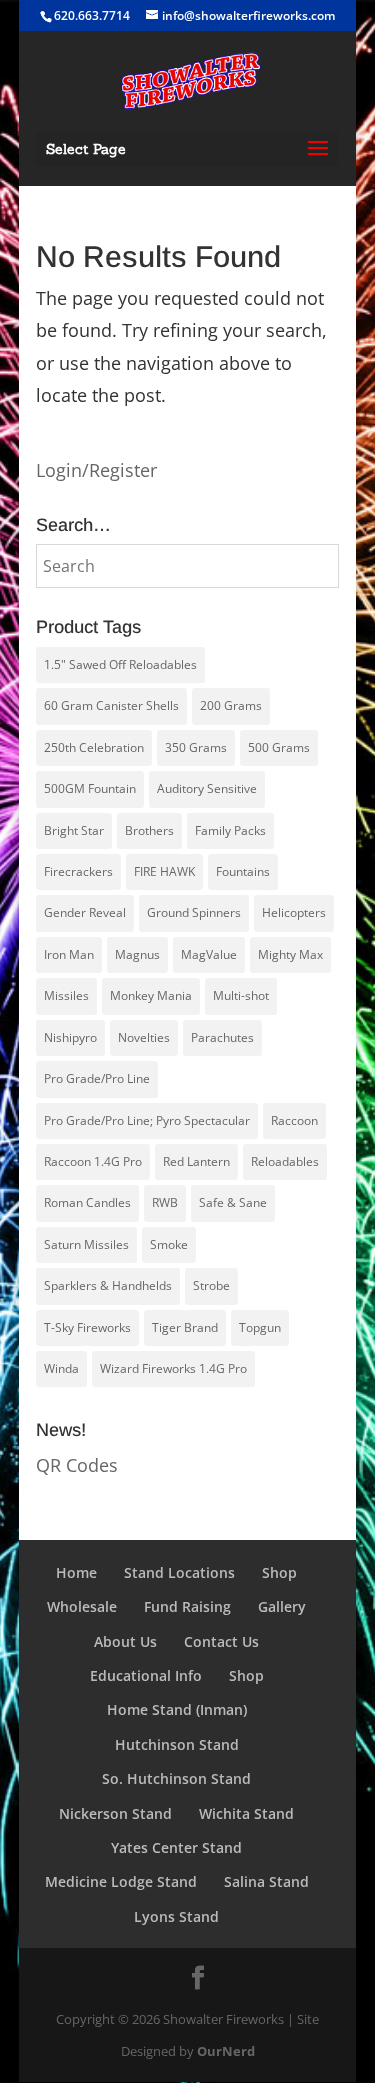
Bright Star (74, 830)
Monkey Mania (151, 995)
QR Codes (77, 1465)
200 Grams (231, 705)
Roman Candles (87, 1202)
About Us (125, 1641)
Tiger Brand (185, 1327)
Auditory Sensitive (207, 788)
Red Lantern (196, 1161)
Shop (279, 1572)
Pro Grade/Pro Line (97, 1078)
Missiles (66, 995)
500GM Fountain (90, 788)
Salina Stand (266, 1881)
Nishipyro (70, 1037)
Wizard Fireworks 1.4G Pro (173, 1368)
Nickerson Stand (115, 1813)
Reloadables (285, 1161)
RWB (165, 1202)
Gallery (282, 1606)
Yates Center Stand (176, 1847)
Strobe (211, 1285)
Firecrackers (78, 871)
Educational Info (146, 1675)
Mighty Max (290, 954)
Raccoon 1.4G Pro (93, 1161)
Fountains (243, 871)
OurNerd (226, 2051)
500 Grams (279, 747)
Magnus (137, 954)
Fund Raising (187, 1606)
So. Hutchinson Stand (176, 1778)
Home (76, 1572)
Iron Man (69, 954)
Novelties (144, 1037)
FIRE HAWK (164, 871)
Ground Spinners (194, 912)
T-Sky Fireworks (87, 1327)
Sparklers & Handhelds (108, 1285)
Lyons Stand (176, 1916)
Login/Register (96, 470)
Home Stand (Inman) (177, 1709)
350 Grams (196, 747)
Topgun (260, 1327)
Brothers (149, 830)
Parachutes (222, 1037)
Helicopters (294, 912)
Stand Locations (179, 1572)
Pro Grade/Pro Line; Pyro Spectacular (147, 1120)
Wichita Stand (246, 1813)
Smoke (169, 1244)
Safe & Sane (233, 1202)
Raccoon (294, 1120)
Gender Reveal (85, 912)
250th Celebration (94, 747)
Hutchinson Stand (177, 1744)
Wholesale (82, 1606)
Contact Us (221, 1641)
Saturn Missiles (86, 1244)
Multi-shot (241, 995)
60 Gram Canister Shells (111, 705)
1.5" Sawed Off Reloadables (120, 664)
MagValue (209, 954)
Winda (61, 1368)
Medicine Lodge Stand (121, 1881)
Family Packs (230, 830)
